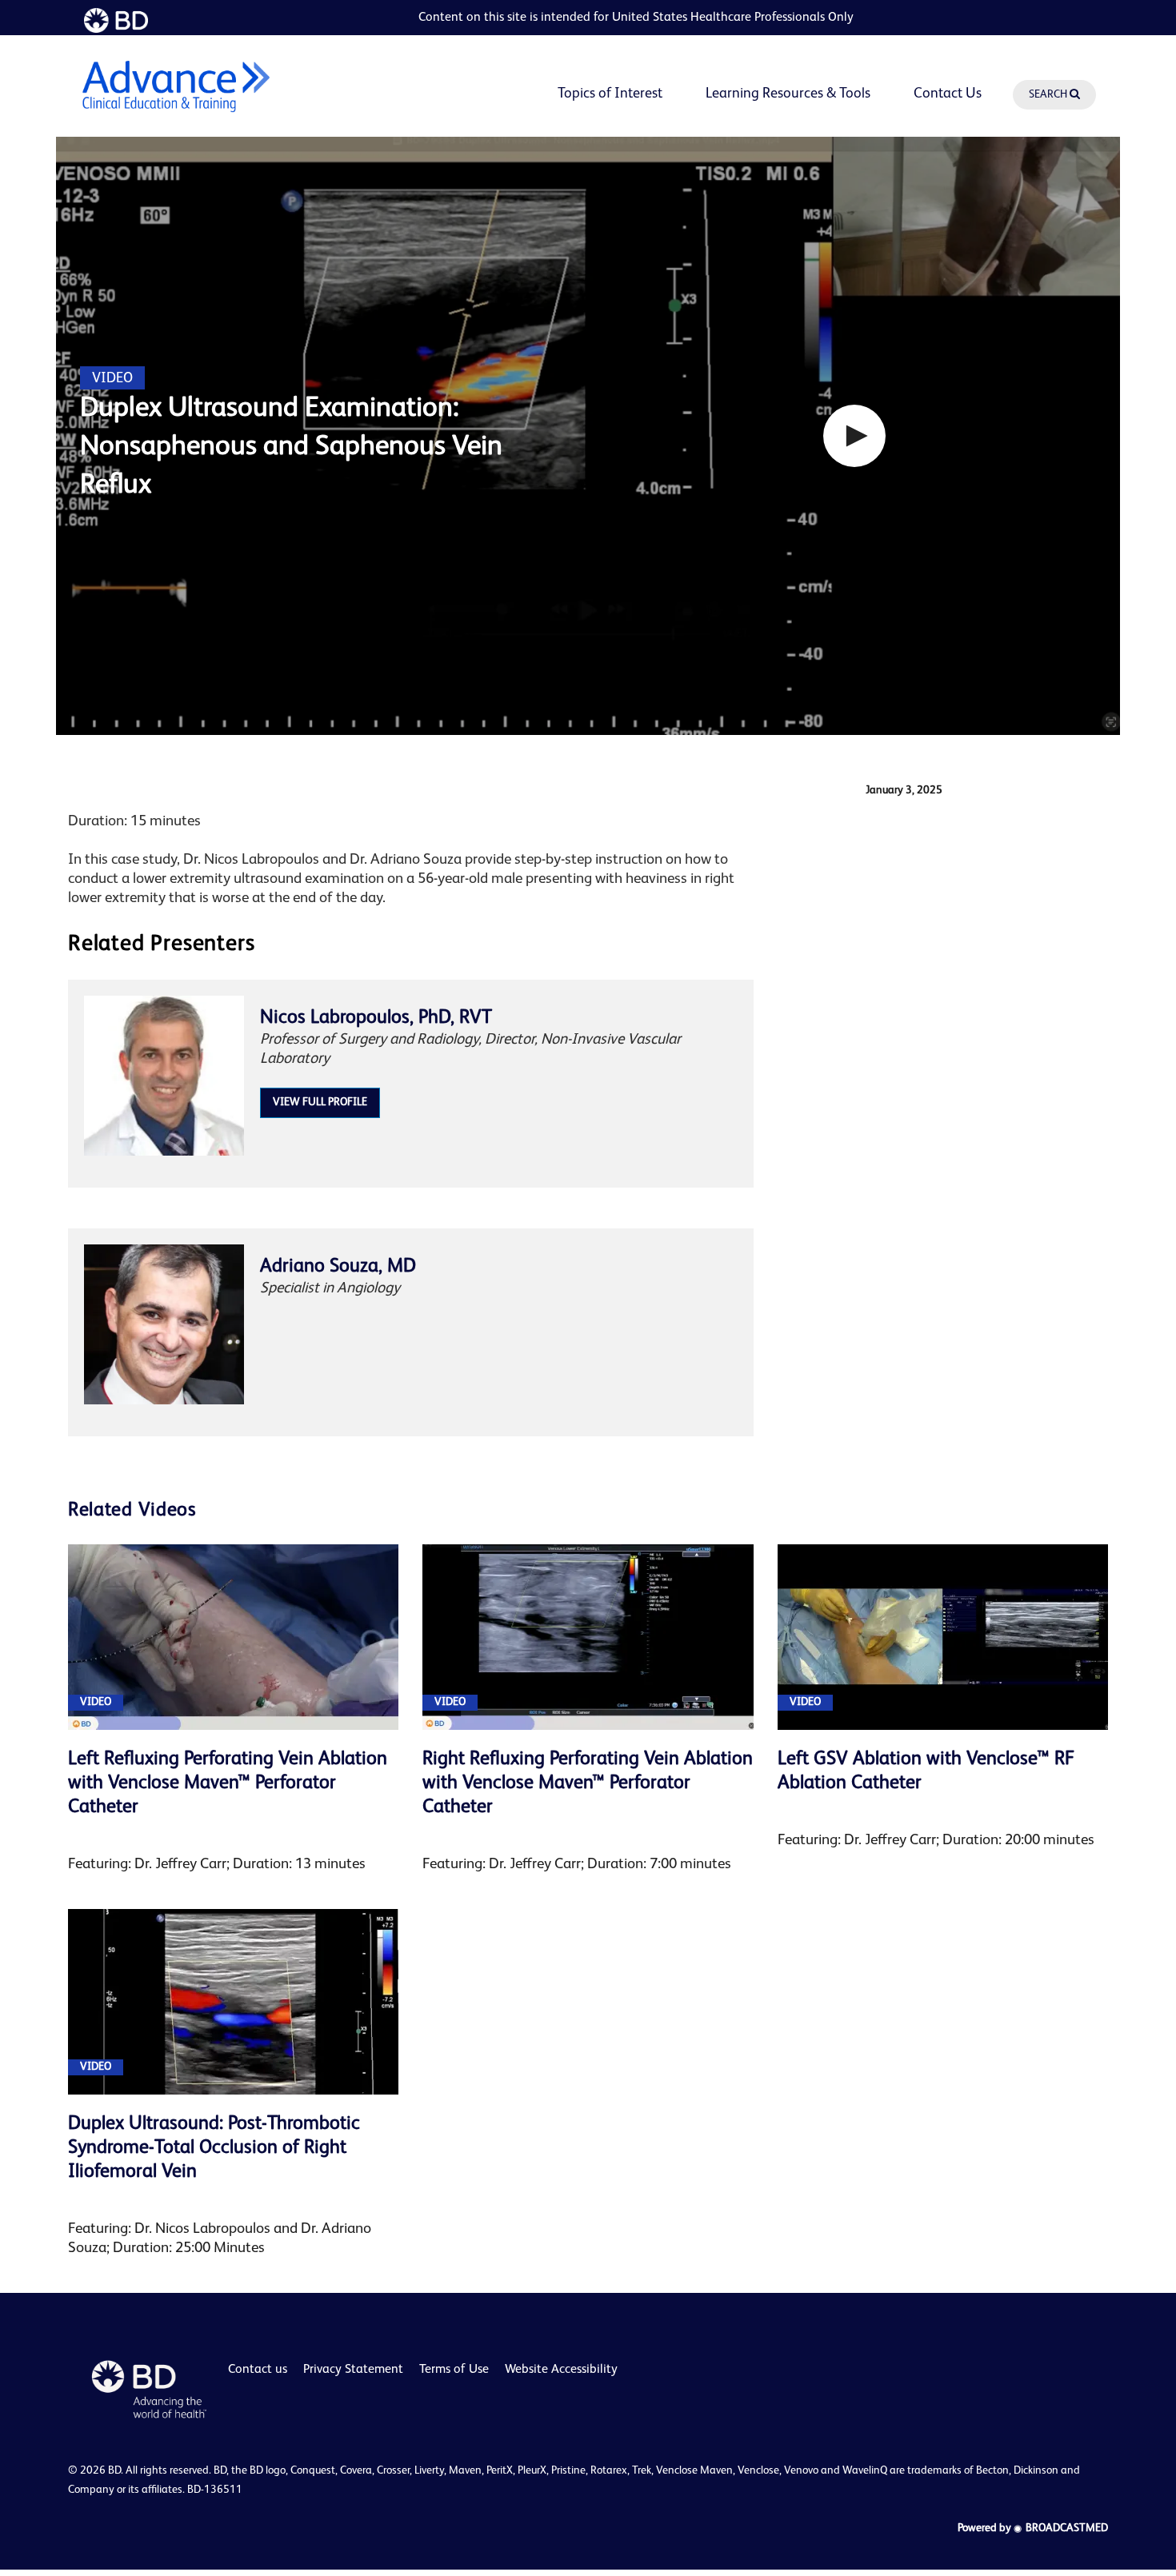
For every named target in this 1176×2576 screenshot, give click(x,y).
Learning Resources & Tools (788, 94)
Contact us (258, 2370)
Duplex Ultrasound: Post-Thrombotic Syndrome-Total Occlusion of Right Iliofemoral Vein (214, 2148)
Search (1049, 94)
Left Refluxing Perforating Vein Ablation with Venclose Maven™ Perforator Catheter (228, 1783)
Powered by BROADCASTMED (1033, 2528)
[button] (854, 436)
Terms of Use (454, 2370)
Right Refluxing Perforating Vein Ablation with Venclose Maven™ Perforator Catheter (588, 1783)
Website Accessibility (561, 2370)
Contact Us (948, 94)
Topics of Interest (610, 94)
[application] (588, 436)
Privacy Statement (353, 2370)
